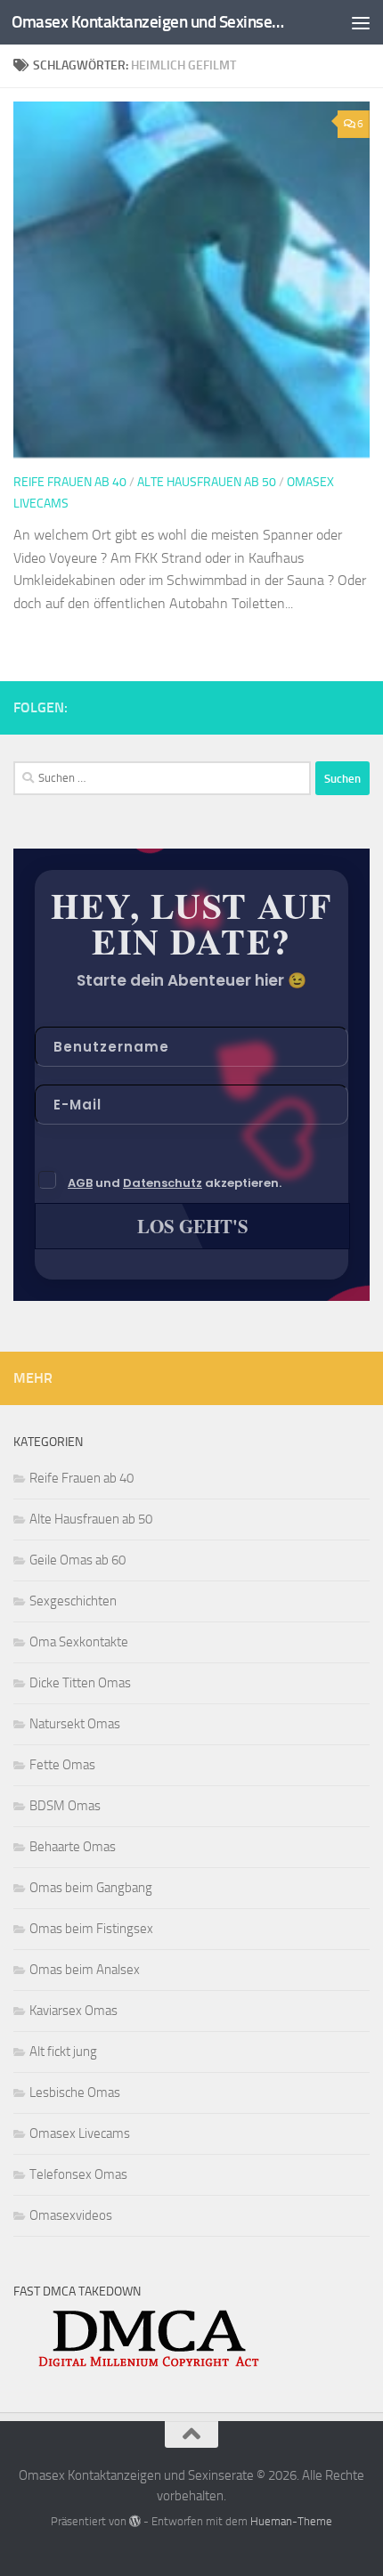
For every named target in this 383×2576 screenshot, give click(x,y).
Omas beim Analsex (85, 1970)
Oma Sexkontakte (79, 1642)
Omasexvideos (71, 2215)
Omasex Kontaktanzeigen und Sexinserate (150, 22)
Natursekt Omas (75, 1724)
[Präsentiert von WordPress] (135, 2521)
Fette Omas (62, 1765)
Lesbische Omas (75, 2092)
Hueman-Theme (291, 2521)
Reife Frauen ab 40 (70, 482)
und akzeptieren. (175, 1183)
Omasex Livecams (80, 2133)
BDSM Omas (65, 1806)
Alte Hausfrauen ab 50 (207, 482)
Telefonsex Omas (78, 2174)
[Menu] (361, 22)
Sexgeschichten (73, 1601)
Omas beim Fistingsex (91, 1929)
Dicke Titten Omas (80, 1683)
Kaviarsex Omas (73, 2011)
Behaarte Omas (73, 1847)
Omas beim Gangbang (91, 1888)
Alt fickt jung (63, 2052)
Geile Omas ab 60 (77, 1560)
